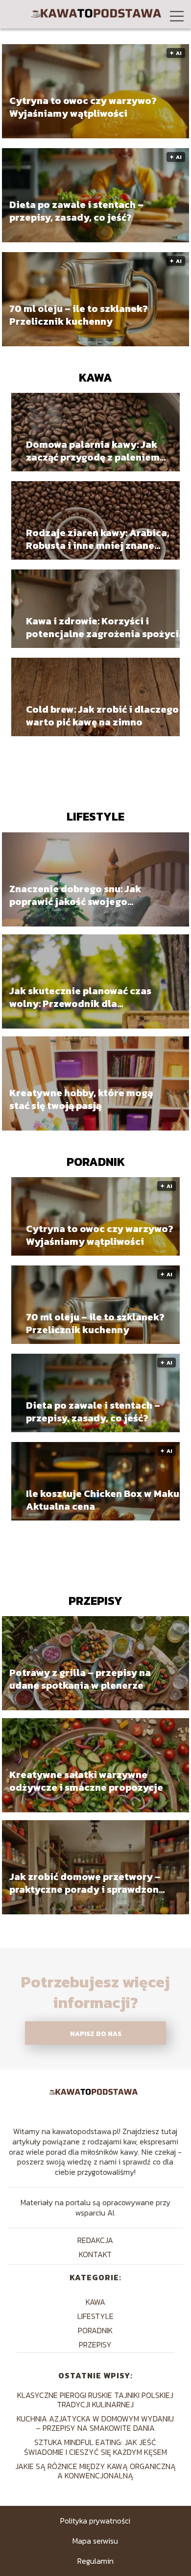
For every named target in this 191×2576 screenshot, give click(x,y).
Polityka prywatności (95, 2521)
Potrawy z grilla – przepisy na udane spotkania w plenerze (80, 1679)
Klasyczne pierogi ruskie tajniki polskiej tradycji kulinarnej (95, 2400)
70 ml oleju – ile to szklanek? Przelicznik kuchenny (79, 315)
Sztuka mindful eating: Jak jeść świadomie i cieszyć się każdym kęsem (95, 2447)
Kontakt (95, 2254)
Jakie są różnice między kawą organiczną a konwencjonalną (95, 2471)
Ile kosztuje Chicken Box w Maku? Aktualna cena (105, 1500)
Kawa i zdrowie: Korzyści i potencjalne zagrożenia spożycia (105, 627)
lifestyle (95, 816)
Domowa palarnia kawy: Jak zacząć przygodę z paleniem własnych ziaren (93, 451)
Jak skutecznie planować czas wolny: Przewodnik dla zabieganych (80, 997)
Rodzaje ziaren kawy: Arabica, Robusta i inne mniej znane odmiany (98, 539)
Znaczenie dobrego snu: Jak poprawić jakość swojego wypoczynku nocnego (75, 895)
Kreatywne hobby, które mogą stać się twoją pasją (81, 1099)
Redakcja (95, 2240)
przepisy (95, 1601)
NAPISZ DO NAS (96, 2034)
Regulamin (95, 2561)
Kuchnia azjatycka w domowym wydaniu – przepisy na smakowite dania (95, 2423)
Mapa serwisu (95, 2541)
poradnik (96, 1162)
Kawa (95, 377)
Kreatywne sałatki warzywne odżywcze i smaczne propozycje (86, 1781)
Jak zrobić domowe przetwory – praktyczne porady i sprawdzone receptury (87, 1883)
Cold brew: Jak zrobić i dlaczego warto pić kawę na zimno (102, 716)
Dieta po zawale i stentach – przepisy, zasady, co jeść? (76, 211)
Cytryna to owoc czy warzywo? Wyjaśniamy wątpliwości (83, 107)
